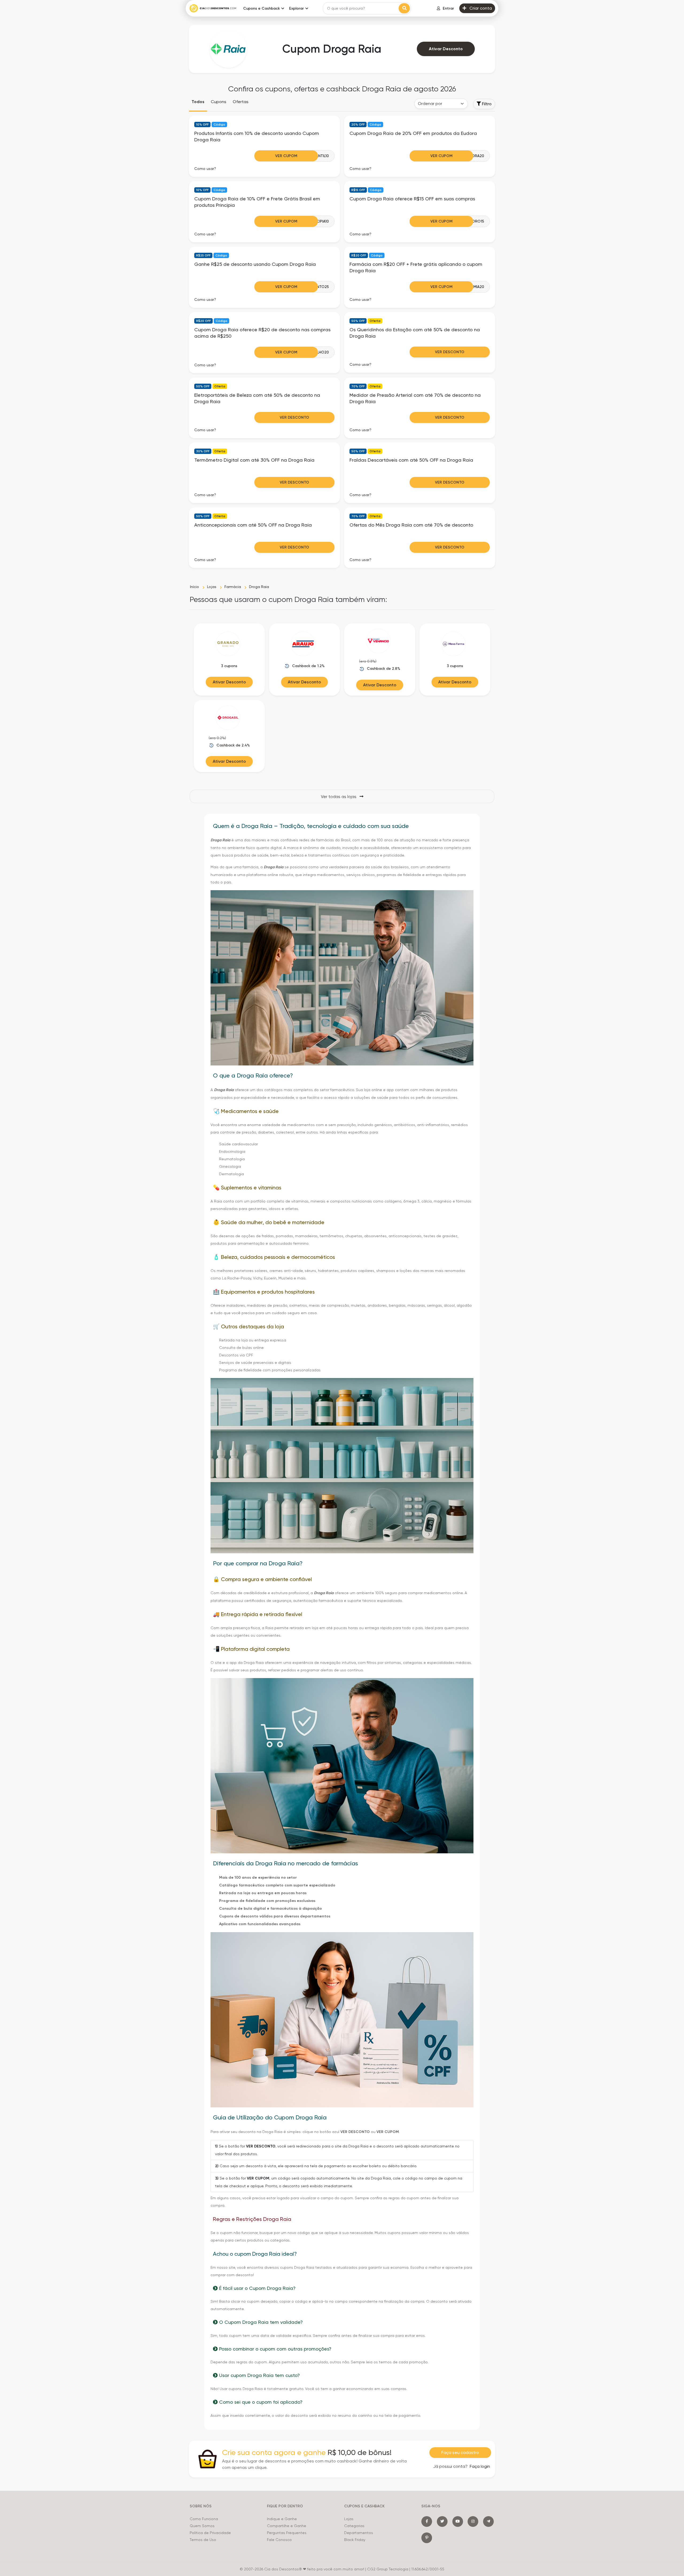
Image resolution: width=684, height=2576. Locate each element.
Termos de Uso (203, 2540)
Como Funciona (204, 2519)
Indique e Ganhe (282, 2519)
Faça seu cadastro (460, 2452)
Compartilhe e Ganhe (287, 2526)
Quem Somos (202, 2526)
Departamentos (359, 2533)
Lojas (349, 2519)
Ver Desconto (450, 352)
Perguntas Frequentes (287, 2533)
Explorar (296, 8)
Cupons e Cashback (261, 8)
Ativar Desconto (446, 49)
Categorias (354, 2526)
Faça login (480, 2466)
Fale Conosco (279, 2540)
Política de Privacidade (210, 2533)
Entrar (448, 8)
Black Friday (355, 2540)
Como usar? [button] (205, 169)
